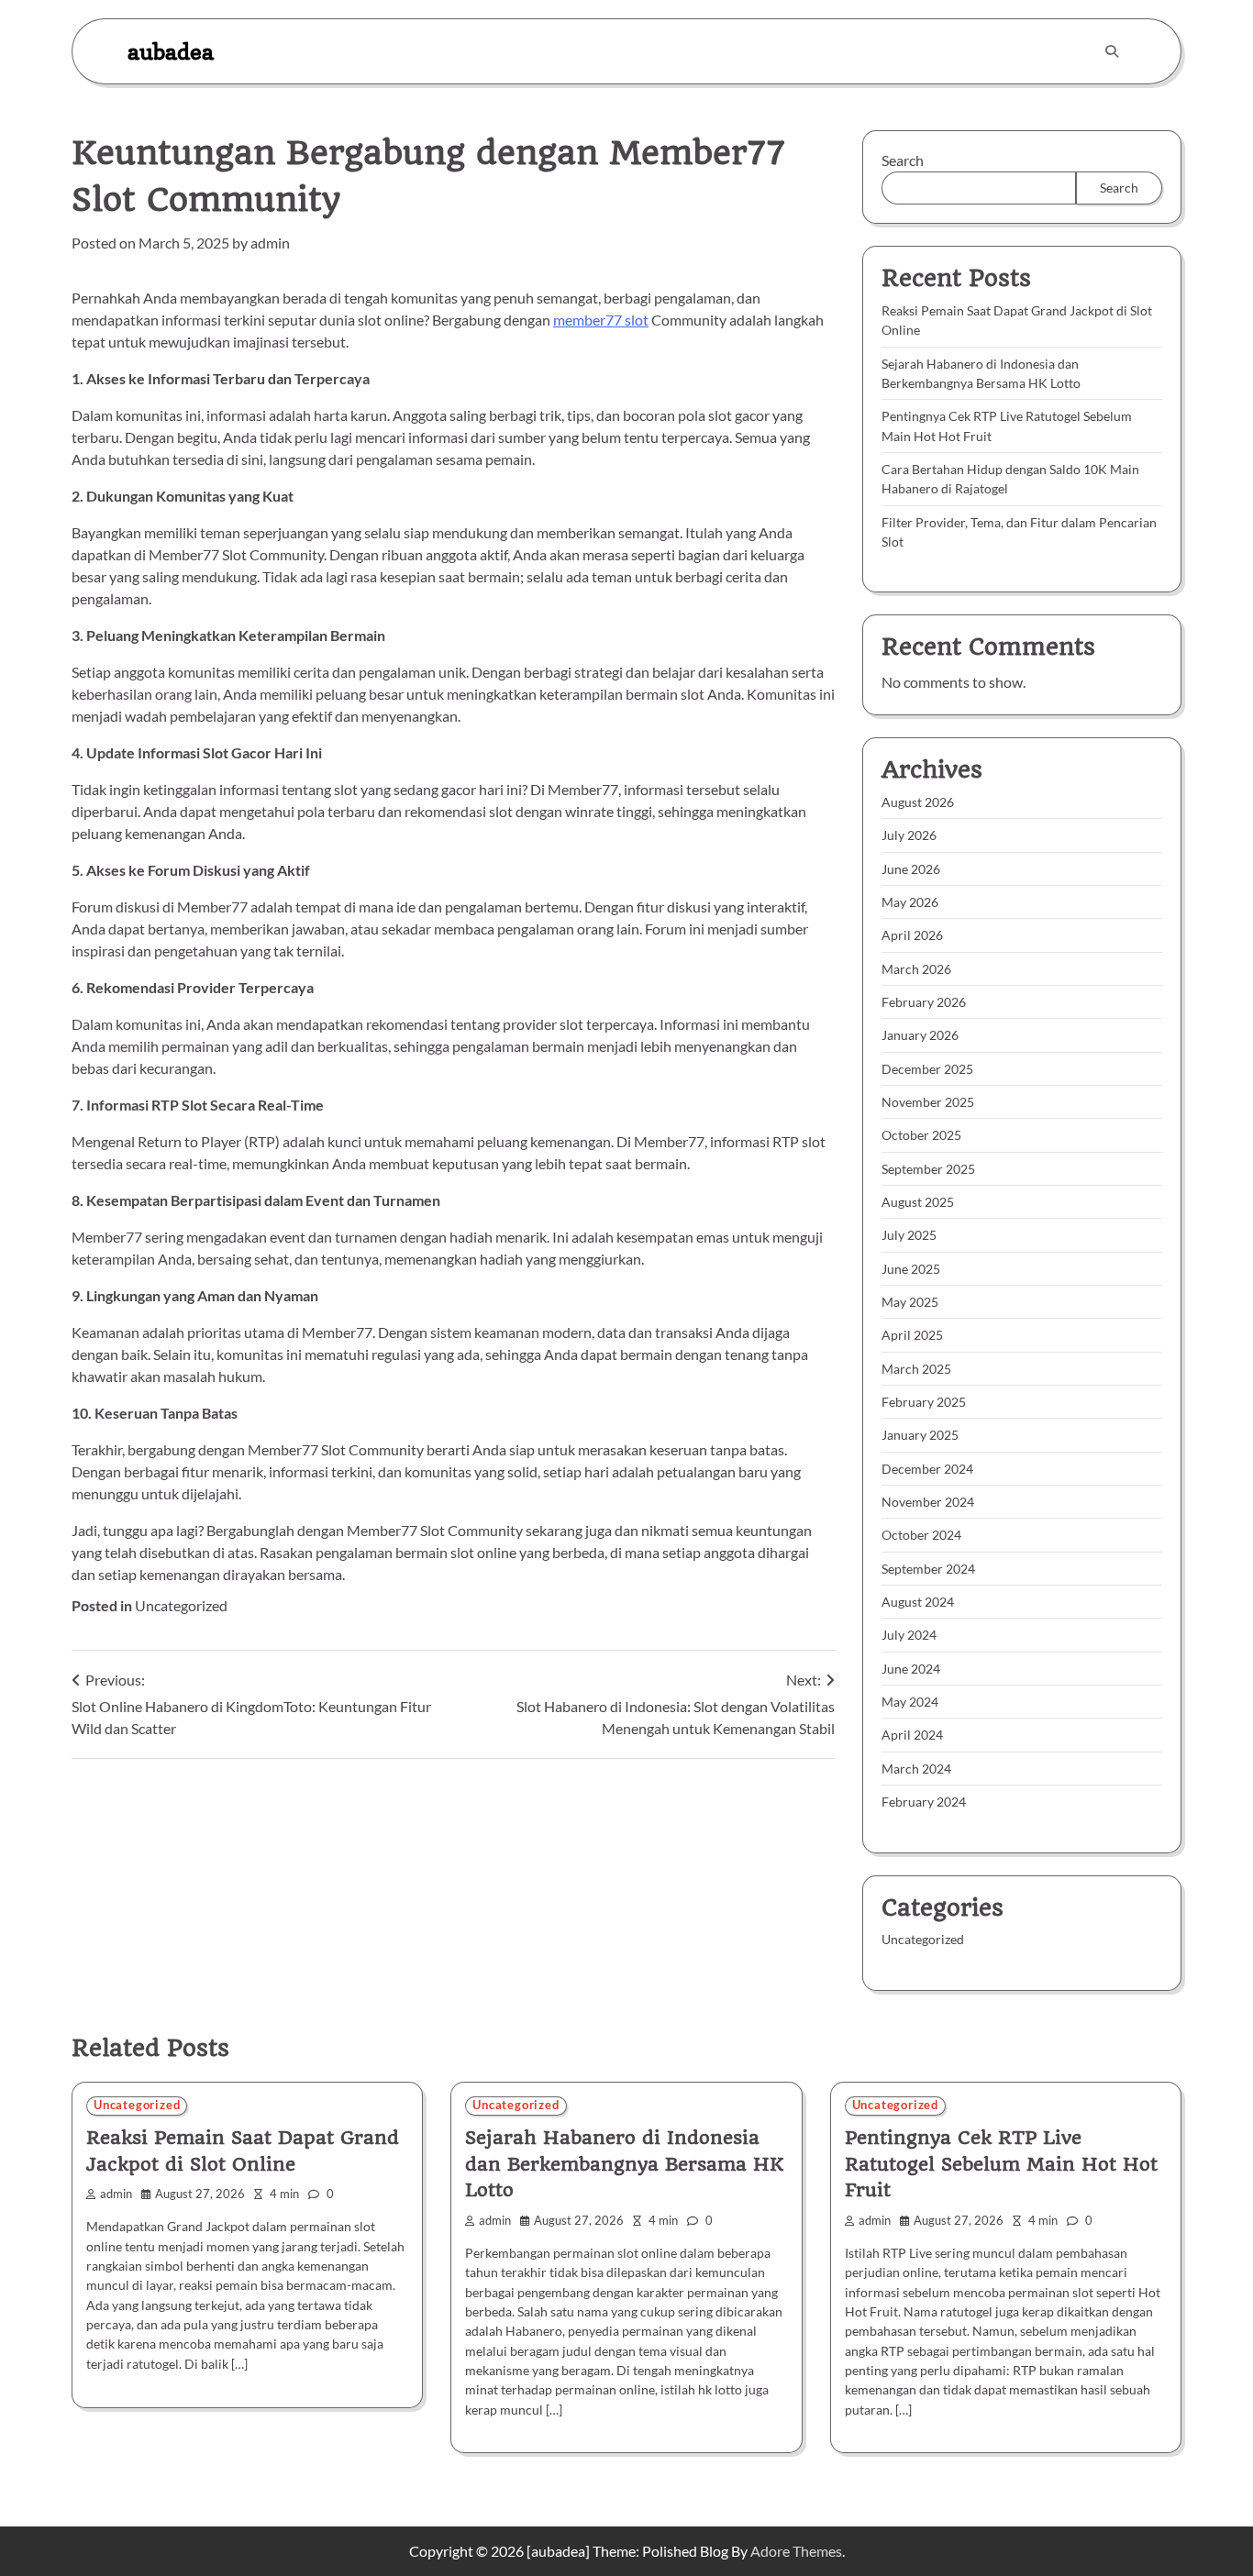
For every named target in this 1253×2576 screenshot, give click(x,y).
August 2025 (918, 1202)
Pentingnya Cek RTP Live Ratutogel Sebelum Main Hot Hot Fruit (1001, 2164)
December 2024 (927, 1469)
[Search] (1112, 51)
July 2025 (909, 1235)
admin (270, 243)
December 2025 (927, 1069)
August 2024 (918, 1602)
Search (903, 160)
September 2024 (928, 1569)
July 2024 (909, 1635)
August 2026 (918, 802)
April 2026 (912, 935)
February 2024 (924, 1802)
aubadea (171, 51)
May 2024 (910, 1702)
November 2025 (928, 1102)
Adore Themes (796, 2551)
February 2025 (924, 1402)
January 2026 (920, 1035)
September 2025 (928, 1169)
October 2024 (921, 1535)
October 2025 (921, 1135)
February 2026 (924, 1002)
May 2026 (910, 902)
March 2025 (916, 1369)
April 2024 (912, 1735)
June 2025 (911, 1269)
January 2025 (920, 1435)
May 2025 (910, 1302)
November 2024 (928, 1502)
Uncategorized (181, 1605)
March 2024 (916, 1769)
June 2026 (911, 869)
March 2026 (916, 969)
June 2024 (911, 1669)
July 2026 (909, 835)
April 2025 (912, 1335)
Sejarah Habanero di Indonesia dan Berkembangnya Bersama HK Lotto (624, 2164)
